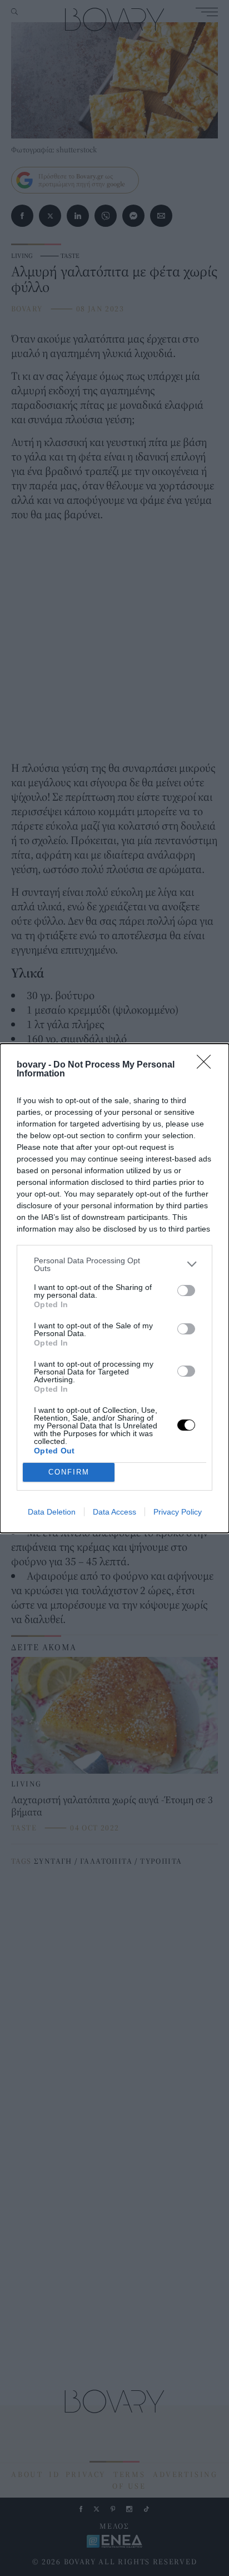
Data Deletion (52, 1512)
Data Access (114, 1512)
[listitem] (114, 1264)
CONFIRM (69, 1472)
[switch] (186, 1291)
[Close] (207, 1065)
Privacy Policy (178, 1512)
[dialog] (114, 1288)
